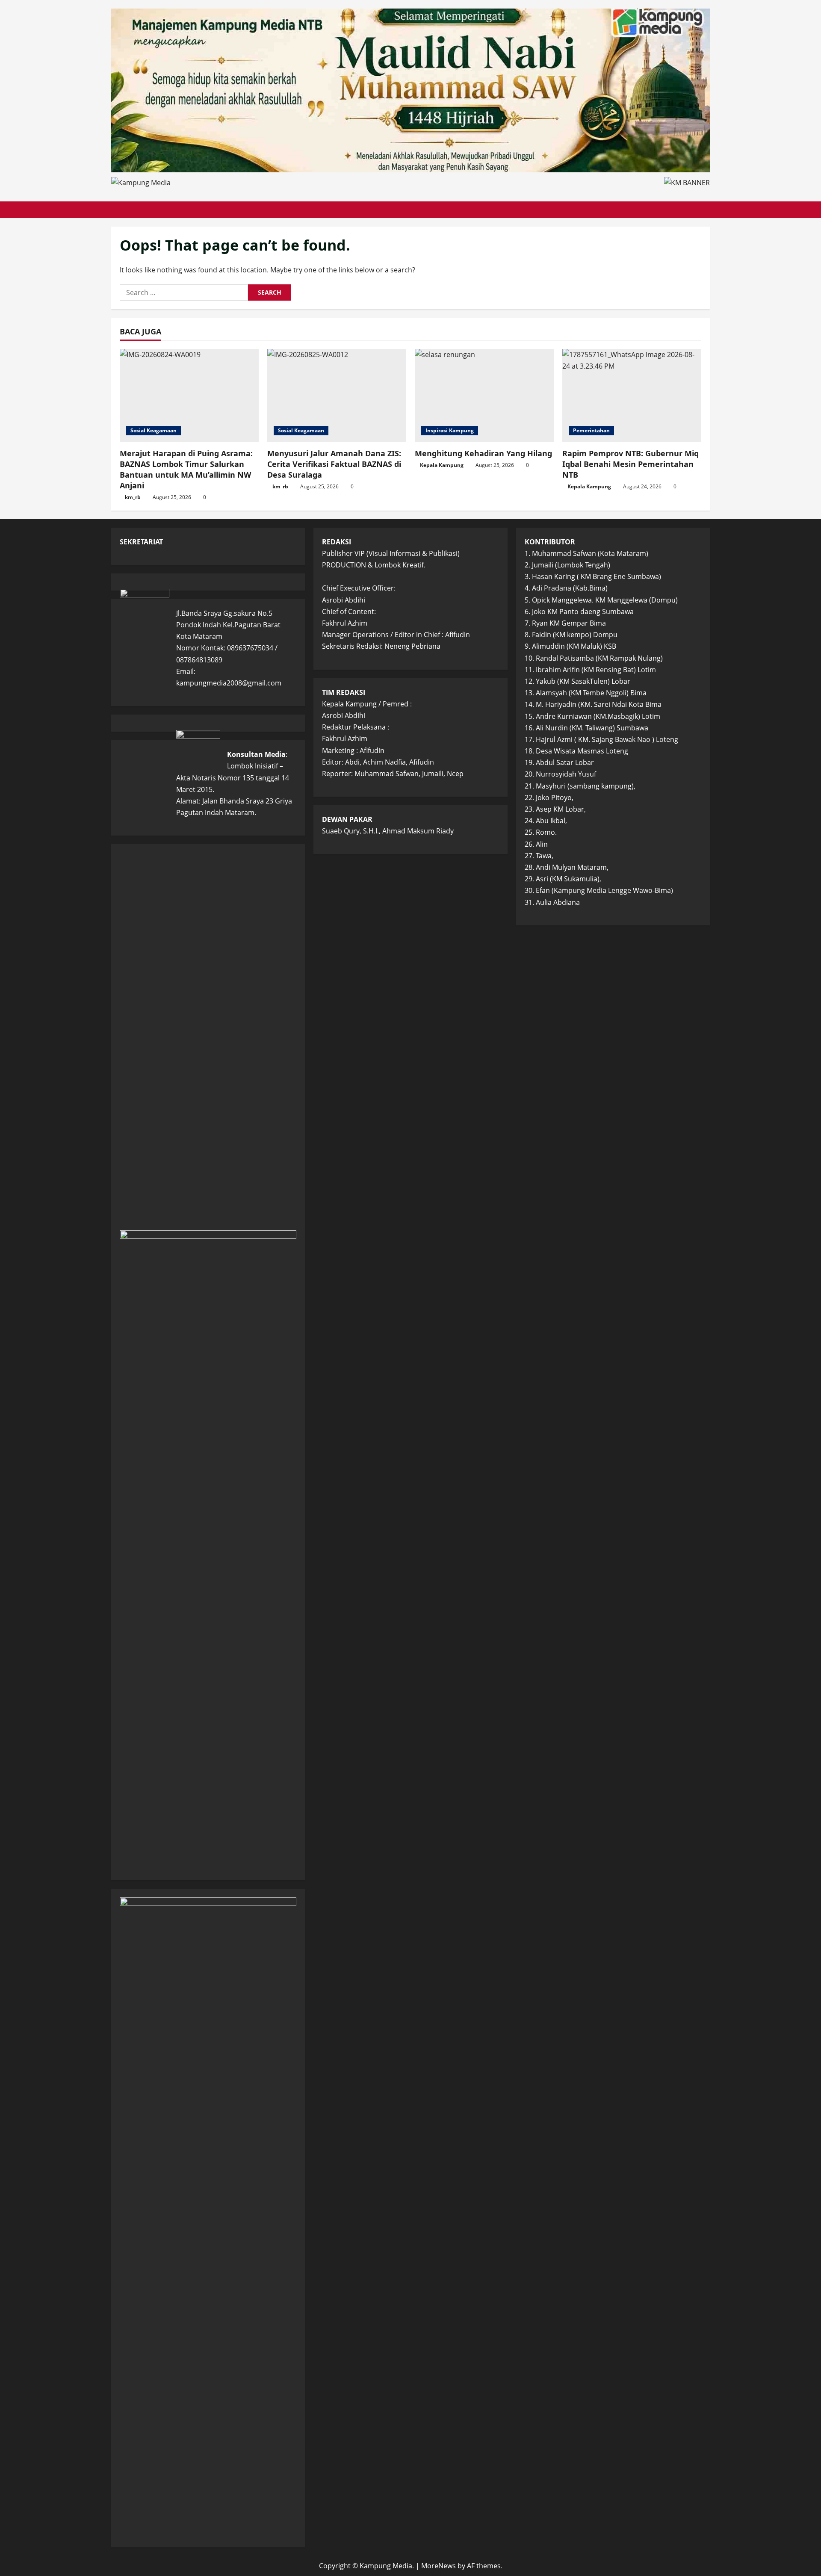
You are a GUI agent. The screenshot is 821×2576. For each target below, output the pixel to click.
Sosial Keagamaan (154, 430)
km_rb (133, 497)
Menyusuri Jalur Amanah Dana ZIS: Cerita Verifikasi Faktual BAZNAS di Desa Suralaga (334, 464)
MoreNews (439, 2566)
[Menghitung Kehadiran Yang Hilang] (484, 395)
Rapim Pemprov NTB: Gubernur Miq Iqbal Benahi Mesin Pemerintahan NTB (631, 464)
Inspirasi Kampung (450, 430)
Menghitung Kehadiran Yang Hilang (483, 453)
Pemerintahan (591, 430)
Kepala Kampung (442, 465)
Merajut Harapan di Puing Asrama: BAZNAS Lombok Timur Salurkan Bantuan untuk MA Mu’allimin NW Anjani (186, 470)
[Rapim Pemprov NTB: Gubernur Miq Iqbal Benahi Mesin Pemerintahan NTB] (632, 395)
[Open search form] (707, 210)
